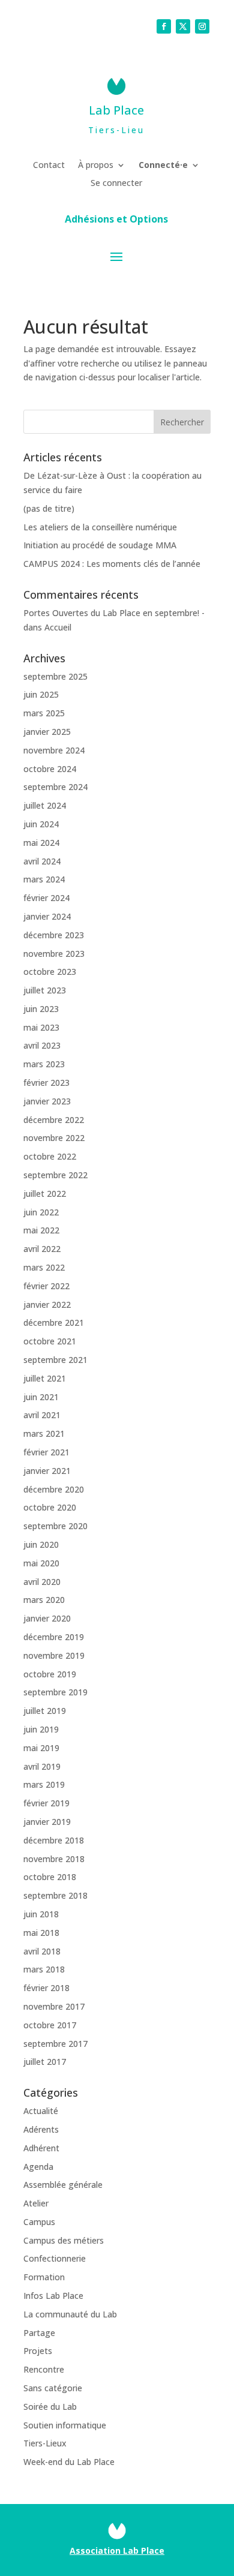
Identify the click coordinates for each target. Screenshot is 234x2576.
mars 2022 (44, 1267)
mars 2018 (44, 1969)
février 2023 (46, 1083)
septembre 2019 (55, 1692)
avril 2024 (42, 861)
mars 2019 (44, 1784)
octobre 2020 (50, 1507)
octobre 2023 (50, 972)
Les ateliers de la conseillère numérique (100, 527)
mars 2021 (44, 1433)
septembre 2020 (55, 1526)
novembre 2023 (54, 954)
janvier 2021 (47, 1471)
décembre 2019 (54, 1637)
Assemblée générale (63, 2185)
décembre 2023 (54, 935)
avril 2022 (42, 1249)
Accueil (58, 627)
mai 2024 (41, 843)
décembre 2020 (54, 1489)
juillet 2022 (45, 1194)
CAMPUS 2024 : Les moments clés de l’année (112, 564)
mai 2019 (41, 1748)
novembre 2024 (54, 750)
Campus (39, 2222)
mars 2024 (44, 879)
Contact (49, 166)
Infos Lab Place (53, 2296)
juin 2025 (41, 694)
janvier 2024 (47, 916)
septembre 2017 (55, 2044)
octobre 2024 (50, 769)
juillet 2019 (45, 1711)
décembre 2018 (54, 1840)
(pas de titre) (49, 508)
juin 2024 (41, 824)
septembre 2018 (55, 1895)
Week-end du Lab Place (69, 2462)
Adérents (41, 2129)
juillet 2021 (45, 1378)
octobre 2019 (50, 1674)
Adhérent (41, 2148)
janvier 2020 (47, 1618)
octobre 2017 (50, 2025)
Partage (39, 2333)
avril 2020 (42, 1582)
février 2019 (46, 1803)
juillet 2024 (45, 805)
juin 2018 (41, 1914)
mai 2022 (41, 1230)
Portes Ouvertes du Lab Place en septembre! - (114, 613)
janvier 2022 (47, 1304)
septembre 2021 (55, 1360)
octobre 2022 (50, 1156)
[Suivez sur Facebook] (164, 26)
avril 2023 (42, 1045)
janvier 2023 (47, 1101)
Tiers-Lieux (45, 2443)
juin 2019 (41, 1729)
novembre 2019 (54, 1655)
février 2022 (46, 1286)
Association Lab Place (117, 2551)
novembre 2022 (54, 1138)
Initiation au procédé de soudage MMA (100, 545)
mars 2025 (44, 713)
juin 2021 (41, 1397)
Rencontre (44, 2369)
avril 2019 (42, 1766)
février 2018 (46, 1988)
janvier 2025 (47, 732)
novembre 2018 (54, 1859)
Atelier (36, 2203)
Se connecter (116, 184)
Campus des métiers (64, 2240)
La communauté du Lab (70, 2314)
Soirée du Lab (50, 2407)
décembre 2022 (54, 1120)
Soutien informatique (65, 2425)
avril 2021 (42, 1415)
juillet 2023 (45, 990)
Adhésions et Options (116, 220)
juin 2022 (41, 1212)
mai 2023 (41, 1027)
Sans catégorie (53, 2388)
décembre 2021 (54, 1322)
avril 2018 (42, 1951)
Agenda (38, 2167)
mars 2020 (44, 1600)
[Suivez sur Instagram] (202, 26)
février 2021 (46, 1452)
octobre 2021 (50, 1341)
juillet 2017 (45, 2062)
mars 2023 (44, 1064)
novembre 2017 (54, 2006)
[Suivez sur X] (183, 26)
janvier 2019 (47, 1822)
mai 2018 (41, 1933)
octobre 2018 (50, 1877)
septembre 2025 (55, 676)
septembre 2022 (55, 1175)
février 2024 (46, 898)
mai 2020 (41, 1563)
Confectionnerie (55, 2258)
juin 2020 (41, 1544)
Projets (38, 2351)
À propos (96, 166)
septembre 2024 (55, 787)
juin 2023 (41, 1009)
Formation (44, 2277)
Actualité (41, 2111)
